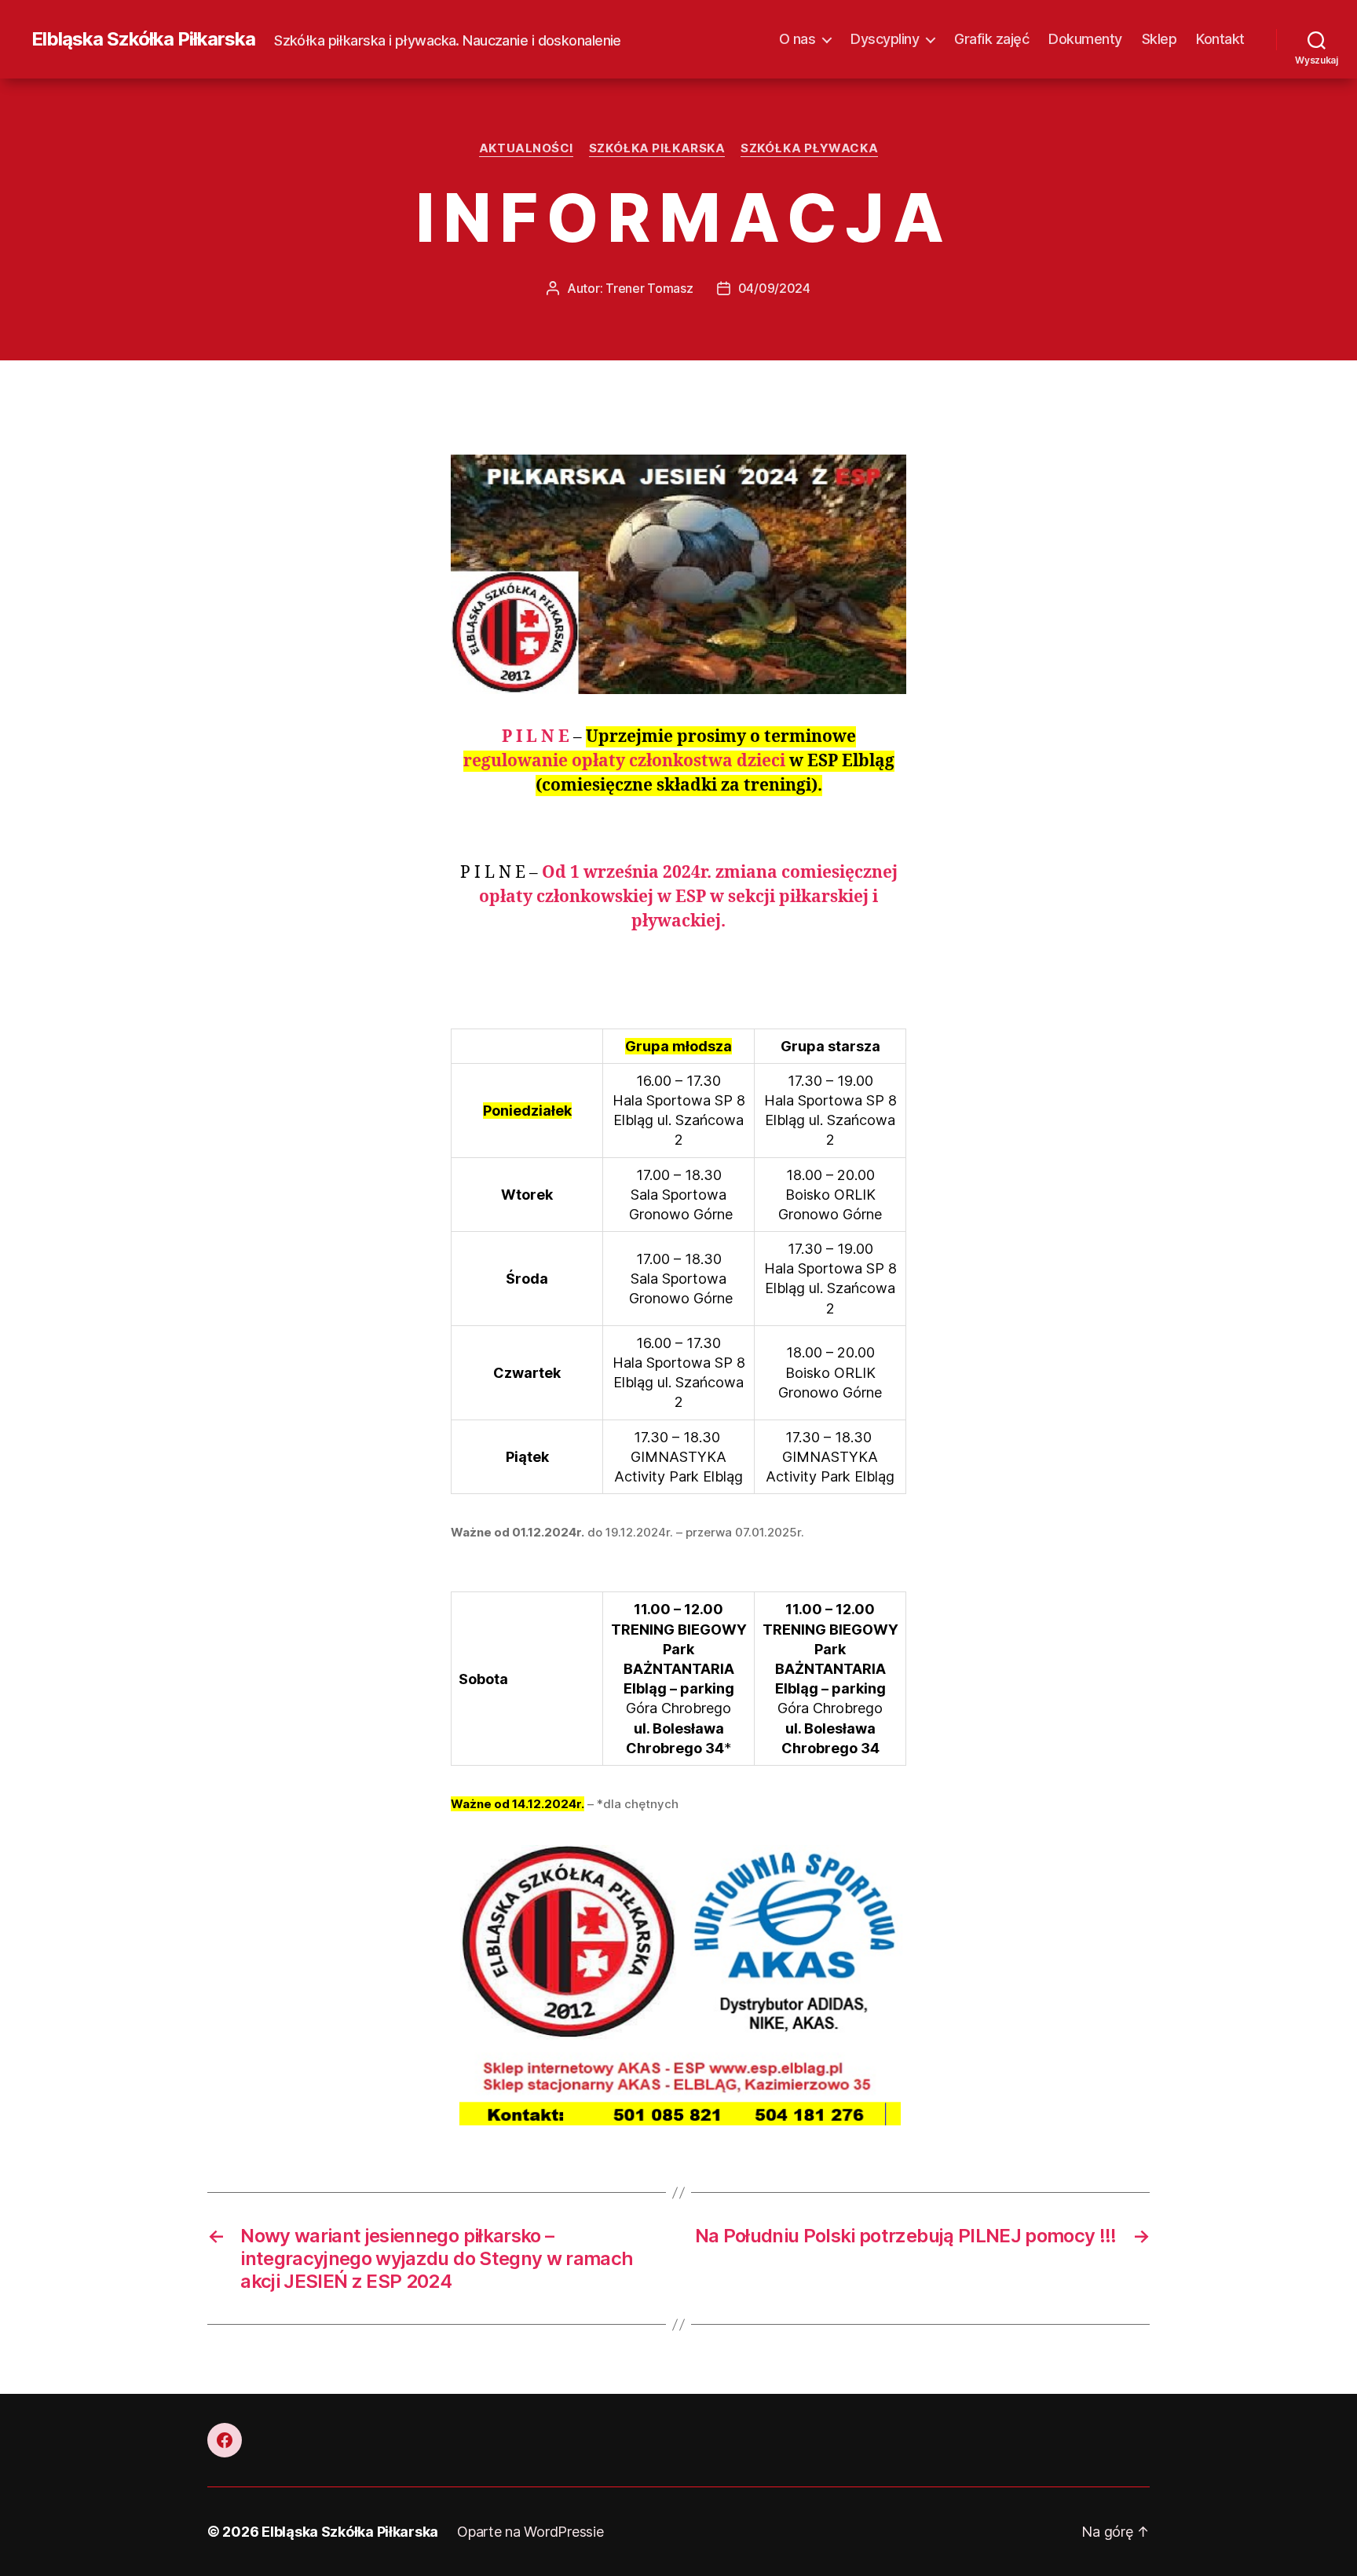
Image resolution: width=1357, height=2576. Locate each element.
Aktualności (526, 148)
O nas (797, 39)
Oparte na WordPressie (530, 2532)
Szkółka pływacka (809, 148)
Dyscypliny (885, 39)
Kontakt (1220, 39)
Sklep (1159, 39)
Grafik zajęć (991, 39)
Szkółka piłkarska (657, 148)
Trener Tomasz (649, 288)
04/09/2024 (774, 288)
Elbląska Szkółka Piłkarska (143, 39)
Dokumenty (1085, 39)
